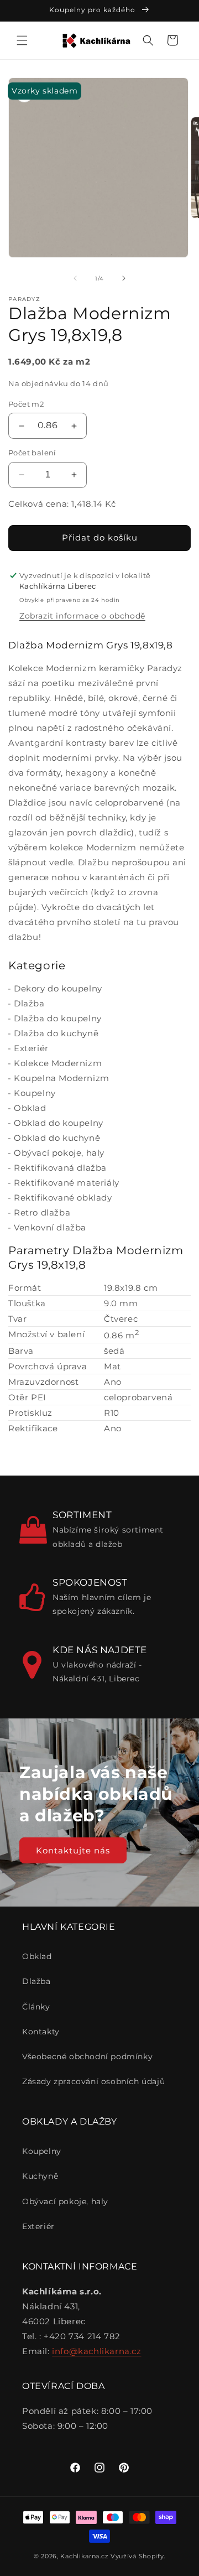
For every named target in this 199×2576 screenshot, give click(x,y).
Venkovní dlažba (50, 1227)
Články (36, 2007)
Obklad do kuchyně (57, 1138)
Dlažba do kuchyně (56, 1033)
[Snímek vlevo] (75, 278)
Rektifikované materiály (67, 1183)
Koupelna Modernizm (62, 1078)
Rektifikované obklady (63, 1198)
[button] (22, 40)
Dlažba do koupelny (58, 1018)
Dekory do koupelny (58, 988)
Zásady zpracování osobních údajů (93, 2081)
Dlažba (29, 1003)
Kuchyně (40, 2176)
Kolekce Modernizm (58, 1063)
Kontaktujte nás (73, 1850)
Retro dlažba (42, 1212)
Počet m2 (26, 404)
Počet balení (32, 453)
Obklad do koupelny (59, 1123)
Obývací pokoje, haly (59, 1153)
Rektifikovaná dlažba (60, 1168)
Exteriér (31, 1048)
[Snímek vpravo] (124, 278)
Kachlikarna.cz (84, 2556)
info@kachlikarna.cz (96, 2351)
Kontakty (41, 2032)
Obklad (30, 1108)
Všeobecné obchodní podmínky (87, 2056)
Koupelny (35, 1093)
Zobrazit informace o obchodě (82, 616)
